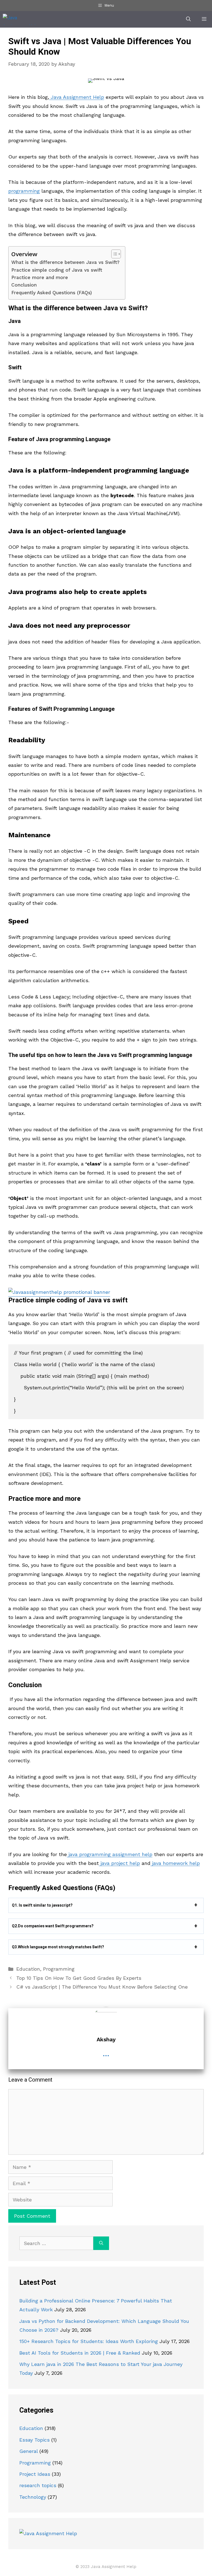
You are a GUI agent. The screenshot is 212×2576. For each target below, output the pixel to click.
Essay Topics (35, 2440)
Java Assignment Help (77, 97)
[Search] (101, 2243)
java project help (119, 1863)
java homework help (175, 1863)
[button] (188, 19)
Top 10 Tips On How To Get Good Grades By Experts (79, 1978)
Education (28, 1969)
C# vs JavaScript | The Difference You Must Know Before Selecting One (102, 1987)
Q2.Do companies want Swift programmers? (53, 1926)
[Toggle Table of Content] (113, 254)
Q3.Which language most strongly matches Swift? (58, 1947)
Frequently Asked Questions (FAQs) (52, 293)
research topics (38, 2485)
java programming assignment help (110, 1854)
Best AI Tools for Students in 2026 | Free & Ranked (80, 2353)
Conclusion (24, 285)
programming (24, 191)
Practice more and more (40, 277)
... (106, 2053)
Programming (59, 1969)
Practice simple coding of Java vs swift (58, 270)
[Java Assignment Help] (21, 19)
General (29, 2451)
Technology (33, 2497)
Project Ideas (35, 2474)
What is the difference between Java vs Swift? (65, 262)
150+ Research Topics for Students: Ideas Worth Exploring (89, 2341)
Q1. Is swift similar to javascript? (42, 1906)
